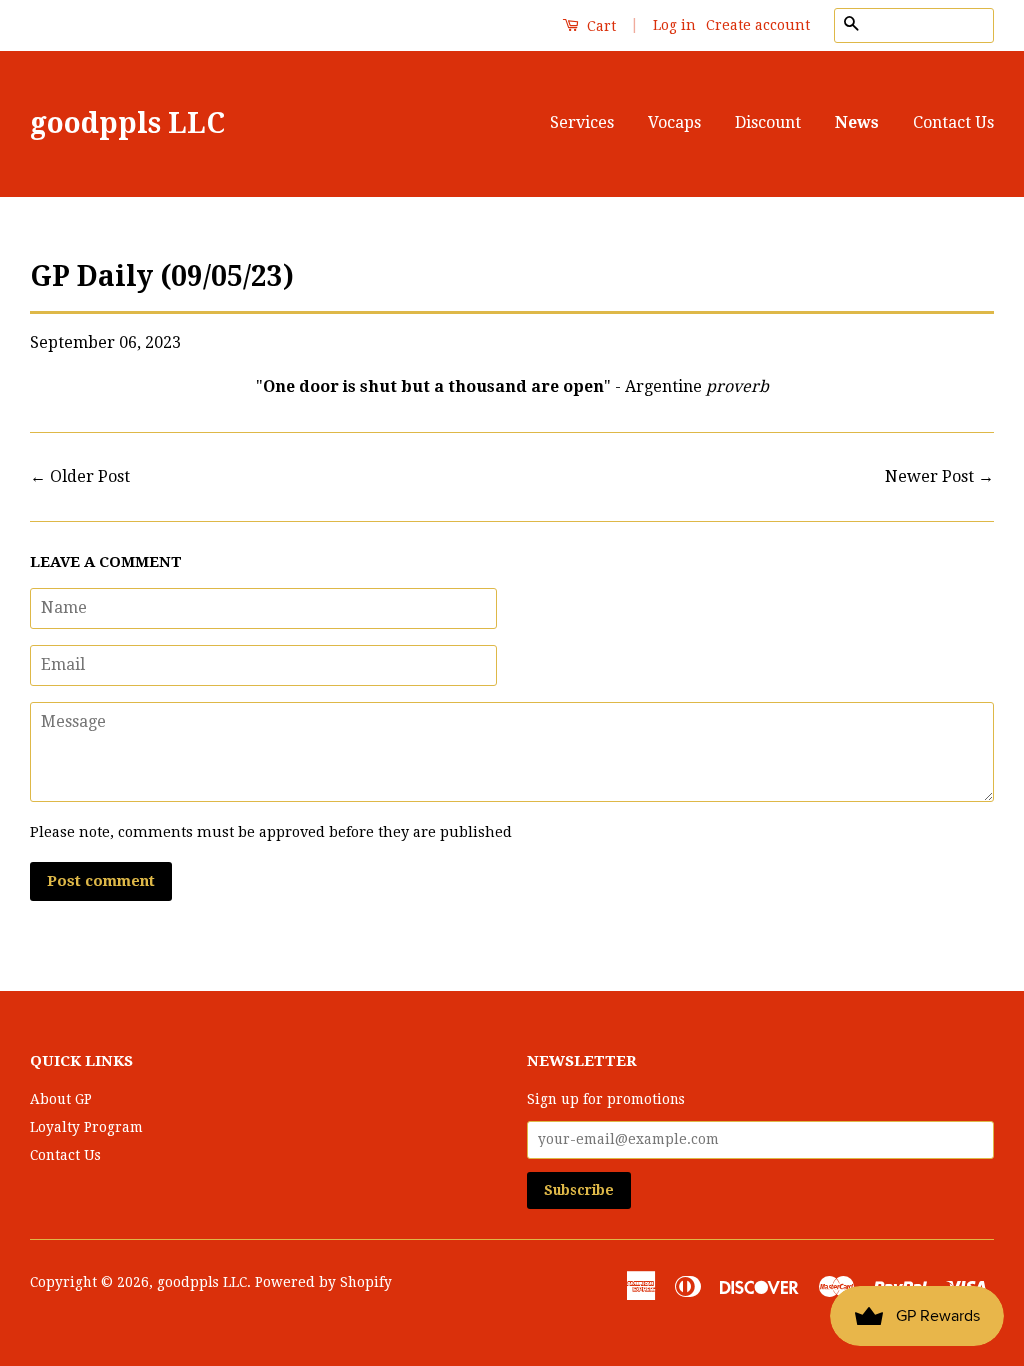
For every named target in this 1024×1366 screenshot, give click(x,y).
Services (582, 122)
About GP (61, 1099)
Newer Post (929, 476)
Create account (758, 25)
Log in (674, 25)
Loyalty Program (86, 1127)
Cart (599, 26)
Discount (768, 122)
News (857, 122)
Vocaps (674, 122)
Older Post (90, 476)
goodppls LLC (127, 123)
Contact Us (953, 122)
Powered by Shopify (323, 1282)
